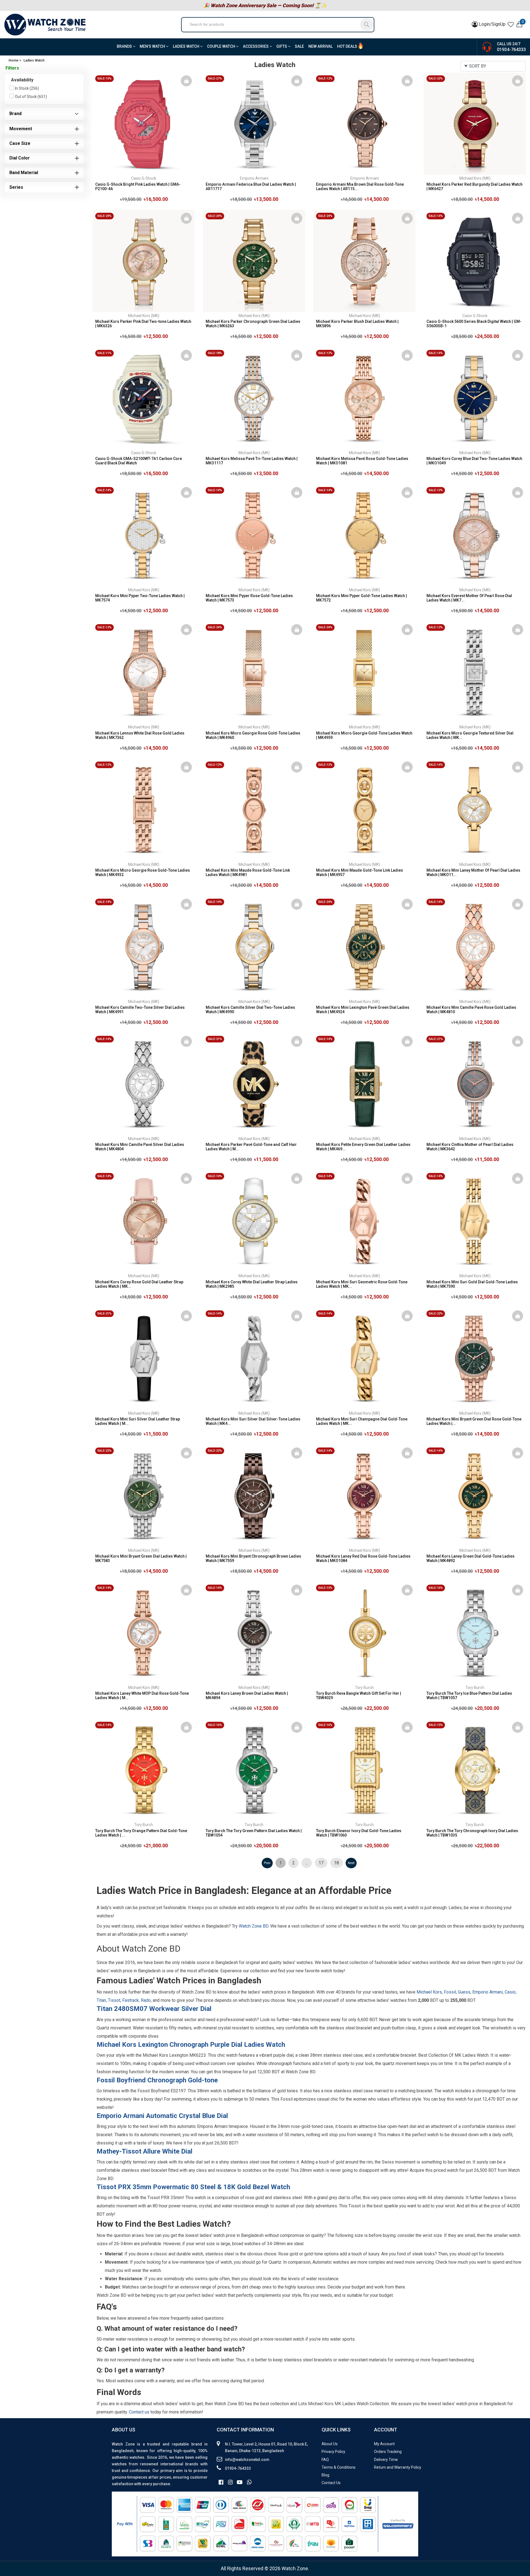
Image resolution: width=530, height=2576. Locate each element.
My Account (384, 2444)
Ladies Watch (186, 46)
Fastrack (131, 2000)
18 (336, 1863)
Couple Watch (222, 46)
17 (321, 1863)
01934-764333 (511, 50)
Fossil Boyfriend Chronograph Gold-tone (157, 2080)
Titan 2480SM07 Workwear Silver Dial (154, 2009)
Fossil (450, 1992)
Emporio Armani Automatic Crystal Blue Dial (162, 2116)
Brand (15, 114)
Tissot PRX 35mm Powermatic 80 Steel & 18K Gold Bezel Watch (193, 2187)
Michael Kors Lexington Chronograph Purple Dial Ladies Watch (191, 2045)
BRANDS (125, 46)
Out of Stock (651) (31, 97)
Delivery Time (386, 2460)
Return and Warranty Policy (398, 2467)
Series (16, 187)
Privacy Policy (333, 2452)
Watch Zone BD (254, 1926)
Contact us (139, 2412)
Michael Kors (429, 1992)
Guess (464, 1992)
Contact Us (331, 2483)
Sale (299, 46)
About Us (330, 2444)
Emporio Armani (487, 1992)
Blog (325, 2475)
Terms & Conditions (339, 2467)
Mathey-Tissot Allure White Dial (145, 2151)
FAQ (325, 2460)
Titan (101, 2000)
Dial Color (20, 158)
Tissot (114, 2000)
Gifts (282, 46)
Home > (15, 60)
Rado (146, 2000)
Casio (510, 1992)
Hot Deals (347, 46)
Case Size (20, 143)
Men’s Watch (153, 46)
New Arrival (320, 46)
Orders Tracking (388, 2452)
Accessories (256, 46)
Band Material (24, 173)
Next (351, 1863)
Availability (22, 80)
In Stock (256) (27, 88)
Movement (21, 129)
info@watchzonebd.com (247, 2460)
